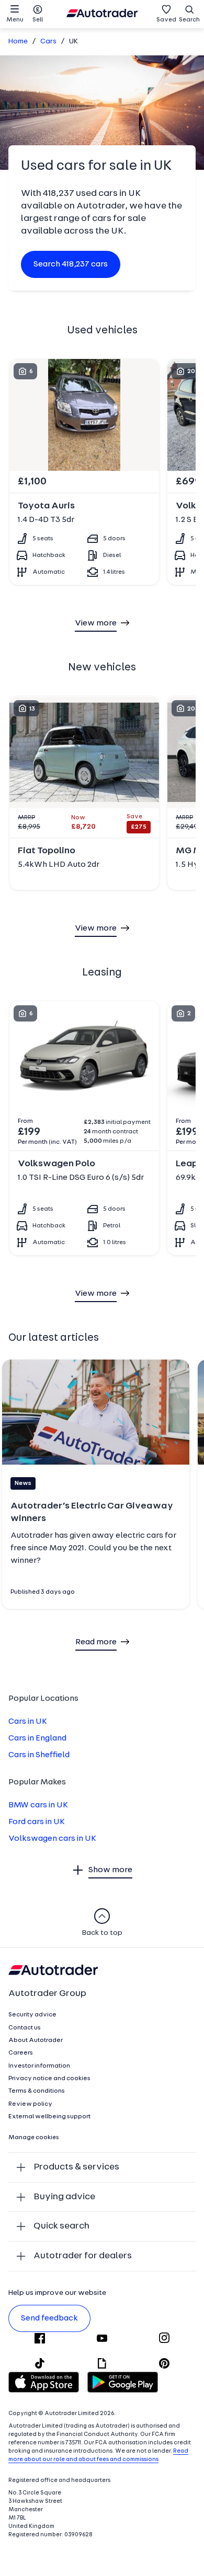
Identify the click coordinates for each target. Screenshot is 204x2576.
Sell (38, 20)
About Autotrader (36, 2040)
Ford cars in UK (37, 1822)
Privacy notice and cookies (49, 2079)
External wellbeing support (49, 2117)
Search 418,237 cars (71, 264)
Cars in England (37, 1738)
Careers (21, 2053)
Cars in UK (28, 1722)
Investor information (39, 2066)
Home (18, 42)
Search (189, 20)
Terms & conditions (37, 2091)
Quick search (61, 2226)
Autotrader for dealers (83, 2256)
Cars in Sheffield (39, 1755)
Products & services (76, 2167)
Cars (48, 42)
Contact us (25, 2028)
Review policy (30, 2104)
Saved (166, 20)
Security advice (32, 2015)
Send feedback (49, 2318)
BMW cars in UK (38, 1805)
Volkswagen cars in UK (52, 1839)
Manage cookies (34, 2138)
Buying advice (64, 2197)
